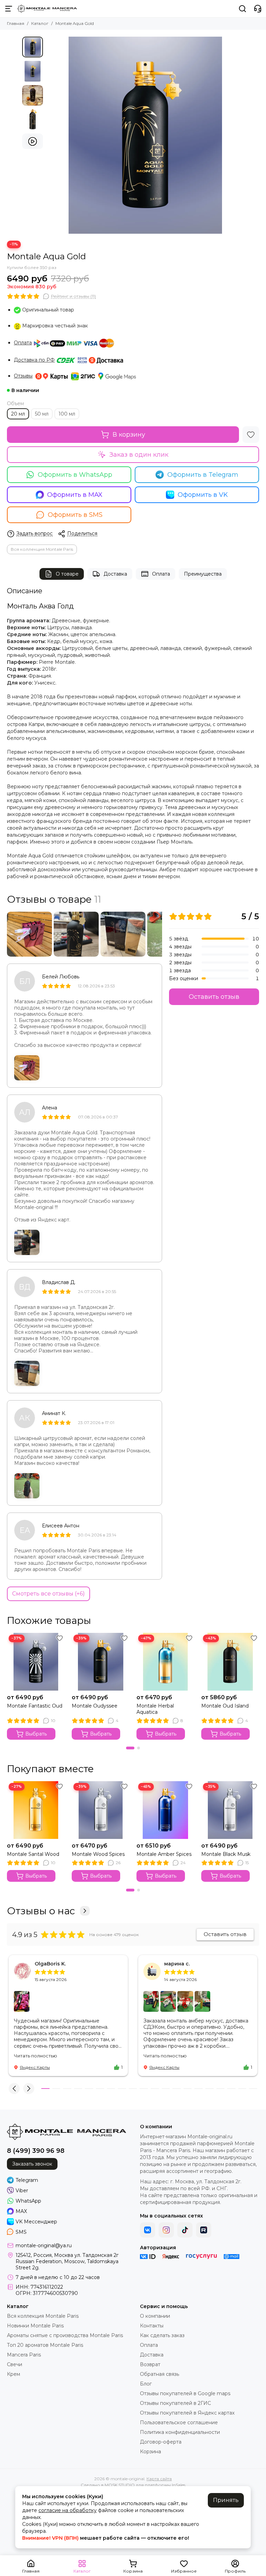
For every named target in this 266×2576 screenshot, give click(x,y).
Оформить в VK (203, 495)
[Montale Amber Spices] (165, 1810)
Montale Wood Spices (98, 1854)
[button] (50, 135)
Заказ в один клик (139, 455)
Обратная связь (159, 2374)
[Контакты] (258, 9)
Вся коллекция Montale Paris (42, 549)
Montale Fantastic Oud (35, 1706)
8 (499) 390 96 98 (36, 2151)
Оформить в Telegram (203, 475)
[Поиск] (242, 9)
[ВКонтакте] (148, 2230)
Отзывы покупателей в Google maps (185, 2393)
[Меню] (9, 9)
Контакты (152, 2326)
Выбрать (36, 1734)
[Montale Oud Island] (230, 1662)
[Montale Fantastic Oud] (36, 1662)
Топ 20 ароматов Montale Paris (45, 2345)
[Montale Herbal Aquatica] (165, 1662)
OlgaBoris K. (50, 1964)
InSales (179, 2485)
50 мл (42, 414)
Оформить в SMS (75, 515)
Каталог (40, 23)
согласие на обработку (68, 2510)
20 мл (18, 414)
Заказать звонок (32, 2164)
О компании (155, 2316)
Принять (226, 2500)
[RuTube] (204, 2230)
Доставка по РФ (34, 360)
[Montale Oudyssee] (101, 1662)
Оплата (23, 343)
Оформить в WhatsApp (75, 475)
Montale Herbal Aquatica (155, 1709)
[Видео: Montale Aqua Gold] (33, 141)
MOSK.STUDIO (120, 2485)
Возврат (150, 2364)
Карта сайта (159, 2479)
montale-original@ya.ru (44, 2245)
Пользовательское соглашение (179, 2422)
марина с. (177, 1964)
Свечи (15, 2364)
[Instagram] (166, 2230)
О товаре (67, 574)
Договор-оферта (161, 2442)
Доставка (115, 574)
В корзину (129, 435)
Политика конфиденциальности (180, 2432)
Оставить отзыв (214, 997)
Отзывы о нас (41, 1911)
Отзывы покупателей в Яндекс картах (187, 2413)
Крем (14, 2374)
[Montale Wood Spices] (101, 1810)
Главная (16, 23)
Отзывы (23, 376)
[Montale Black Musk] (230, 1810)
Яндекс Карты (35, 2067)
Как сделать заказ (162, 2335)
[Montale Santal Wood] (36, 1810)
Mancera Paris (24, 2355)
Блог (146, 2384)
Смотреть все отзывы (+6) (48, 1594)
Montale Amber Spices (164, 1854)
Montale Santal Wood (33, 1854)
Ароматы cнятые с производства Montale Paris (65, 2335)
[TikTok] (185, 2230)
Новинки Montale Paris (35, 2326)
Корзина (150, 2452)
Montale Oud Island (225, 1706)
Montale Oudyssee (95, 1706)
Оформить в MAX (75, 495)
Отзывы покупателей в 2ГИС (175, 2403)
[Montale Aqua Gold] (145, 135)
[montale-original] (47, 9)
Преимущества (203, 574)
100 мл (67, 414)
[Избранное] (251, 435)
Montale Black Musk (226, 1854)
